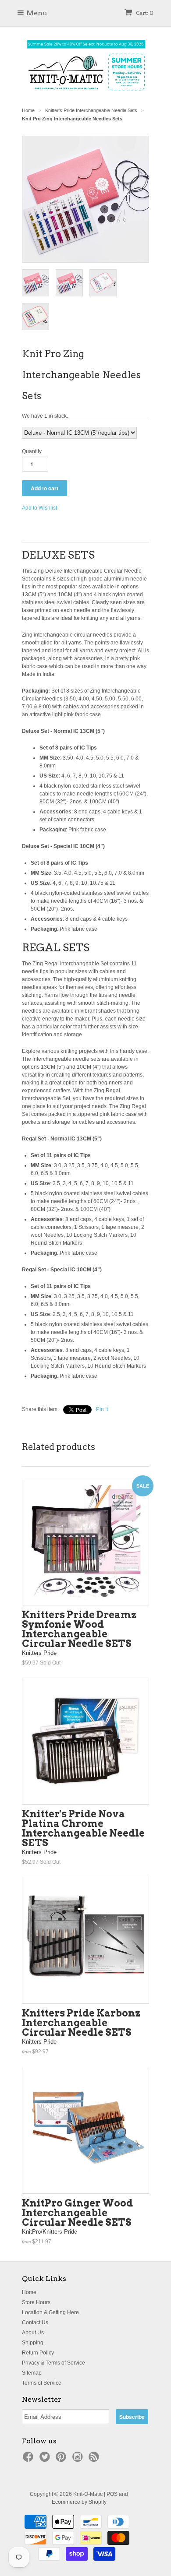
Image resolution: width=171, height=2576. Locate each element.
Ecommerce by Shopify (79, 2502)
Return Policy (38, 2353)
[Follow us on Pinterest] (62, 2460)
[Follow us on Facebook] (29, 2460)
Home (29, 2292)
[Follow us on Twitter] (46, 2460)
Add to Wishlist (39, 508)
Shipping (33, 2343)
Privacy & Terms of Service (53, 2363)
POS (112, 2494)
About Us (33, 2333)
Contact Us (35, 2323)
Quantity (32, 451)
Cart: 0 (144, 13)
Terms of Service (42, 2383)
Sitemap (32, 2373)
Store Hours (36, 2302)
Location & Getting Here (50, 2312)
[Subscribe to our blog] (95, 2460)
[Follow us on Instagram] (79, 2460)
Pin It (102, 1409)
